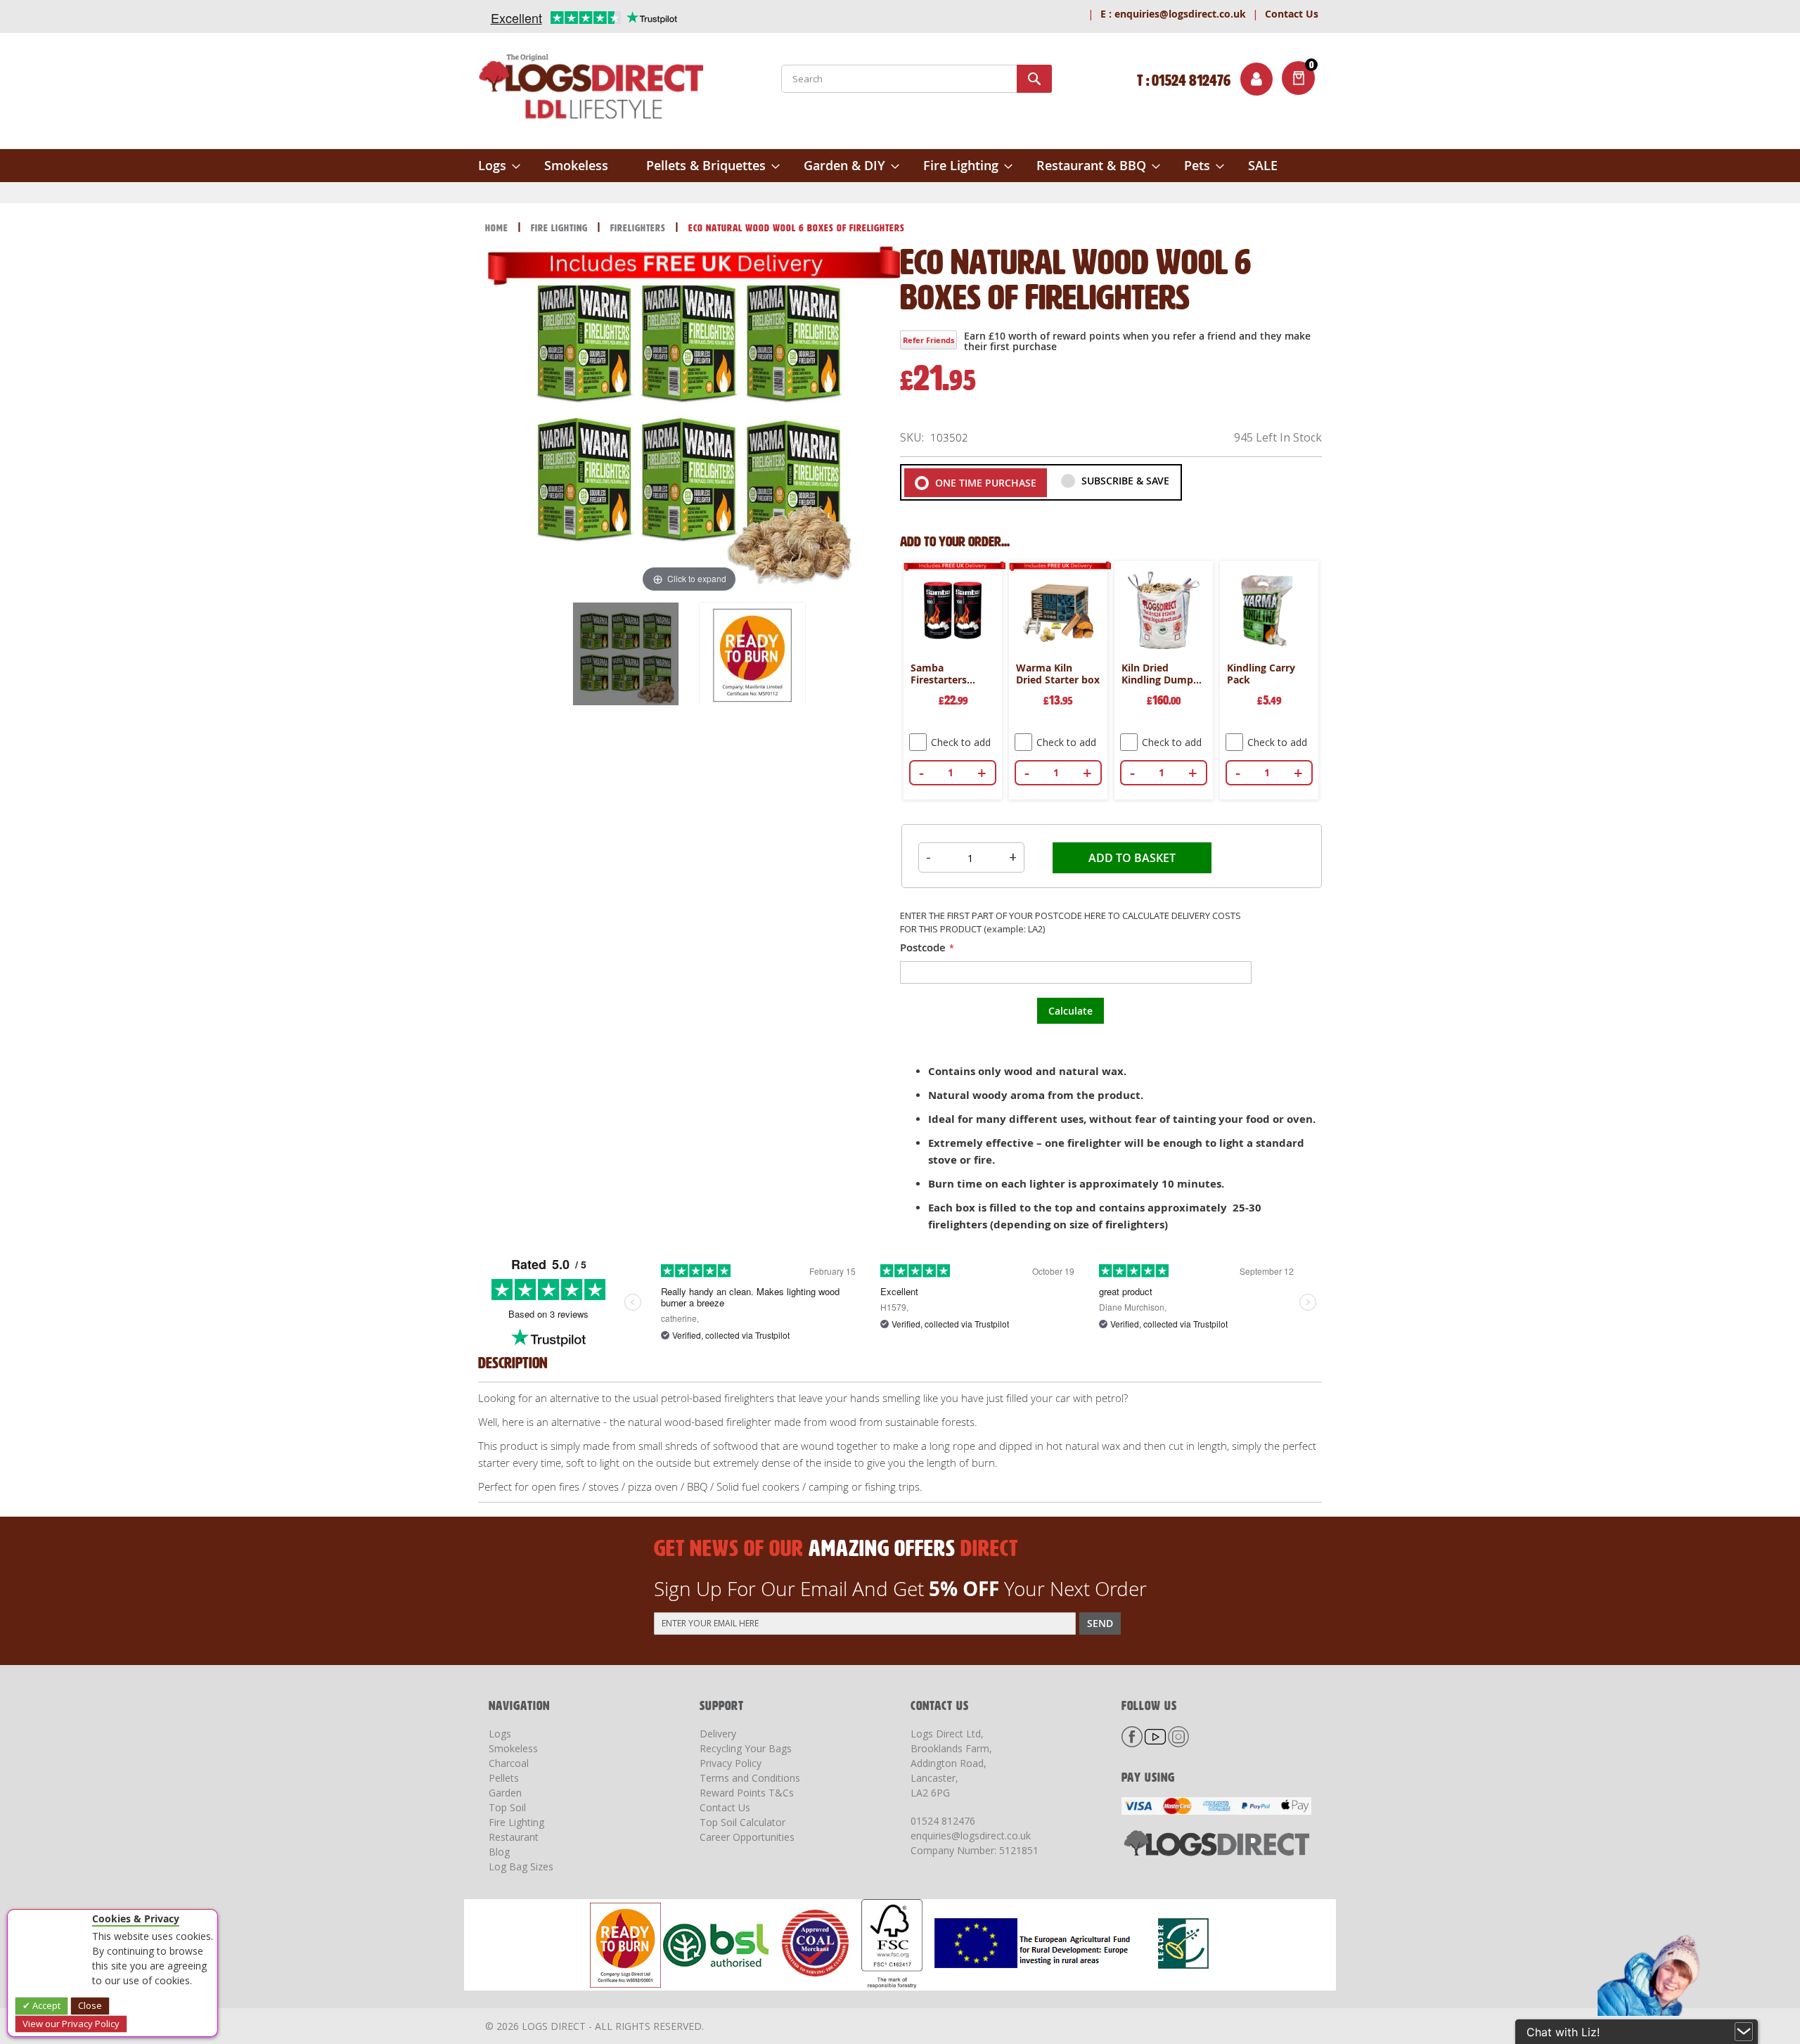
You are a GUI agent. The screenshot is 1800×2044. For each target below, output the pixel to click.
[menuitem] (499, 166)
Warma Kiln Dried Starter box (1058, 674)
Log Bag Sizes (521, 1866)
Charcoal (509, 1763)
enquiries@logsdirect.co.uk (1173, 14)
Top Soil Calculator (742, 1822)
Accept (45, 2005)
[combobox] (917, 79)
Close (90, 2005)
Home (498, 228)
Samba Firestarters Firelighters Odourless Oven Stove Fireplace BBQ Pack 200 (949, 674)
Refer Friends (928, 340)
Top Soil (507, 1807)
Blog (499, 1852)
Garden (505, 1793)
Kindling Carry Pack (1261, 674)
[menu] (900, 166)
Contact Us (1292, 14)
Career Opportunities (747, 1837)
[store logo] (591, 89)
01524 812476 (943, 1821)
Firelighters (639, 228)
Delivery (718, 1734)
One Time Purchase (984, 483)
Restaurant (514, 1837)
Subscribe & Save (1124, 481)
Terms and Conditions (750, 1778)
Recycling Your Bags (746, 1748)
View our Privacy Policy (71, 2024)
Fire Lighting (561, 228)
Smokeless (513, 1748)
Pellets (504, 1778)
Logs (500, 1734)
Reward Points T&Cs (747, 1793)
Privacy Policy (731, 1763)
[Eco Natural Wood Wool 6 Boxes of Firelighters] (626, 655)
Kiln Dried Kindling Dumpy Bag (1160, 674)
